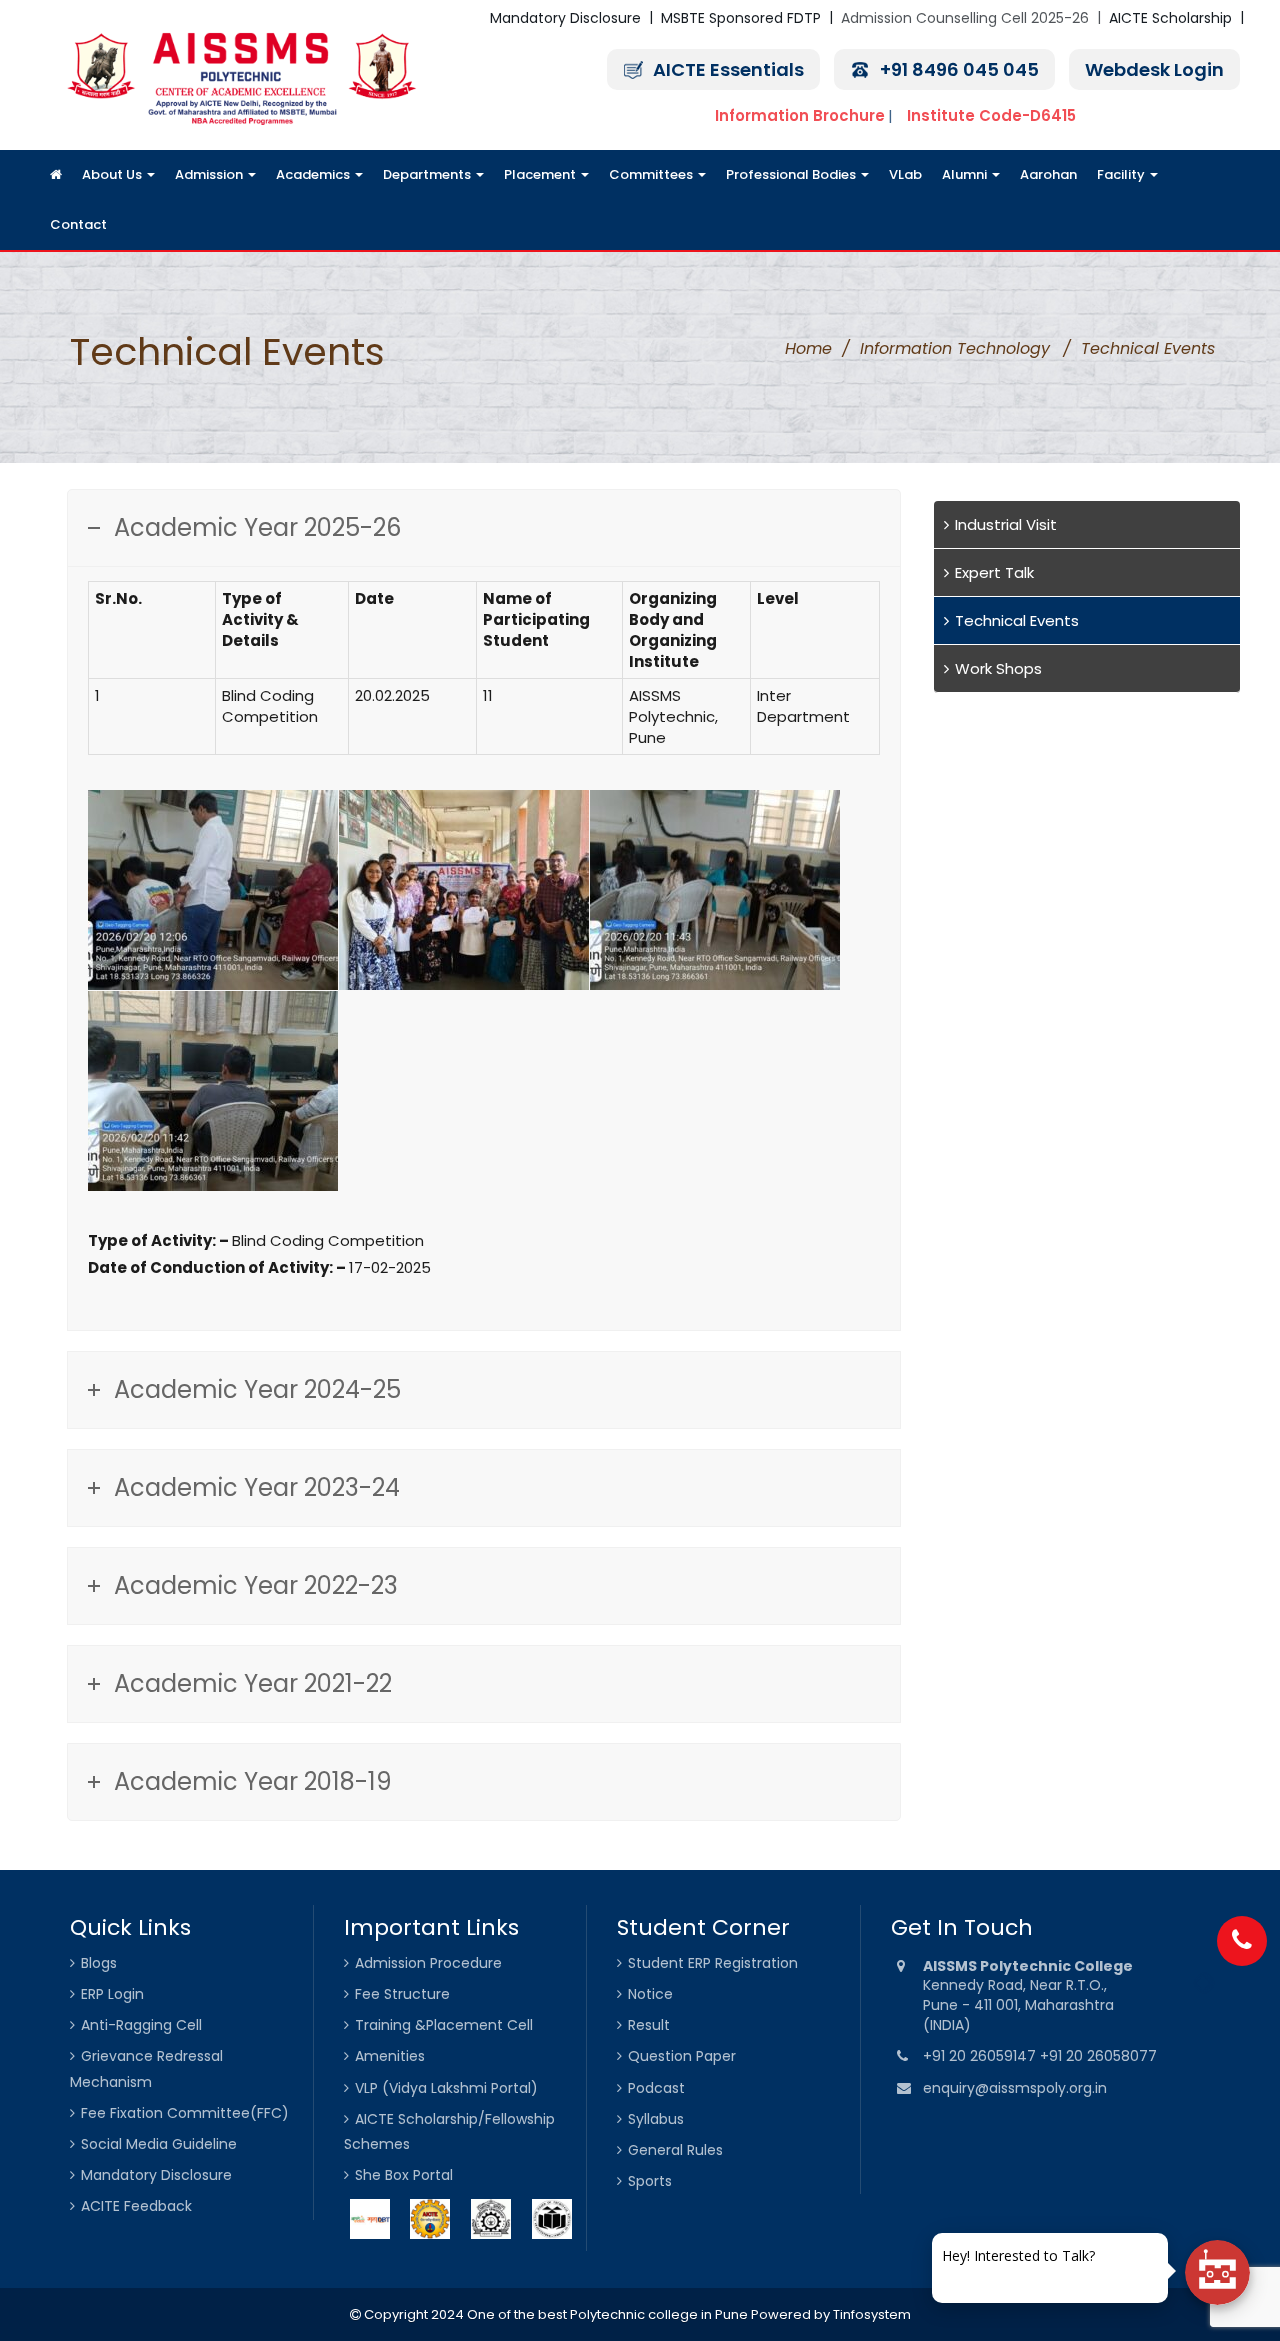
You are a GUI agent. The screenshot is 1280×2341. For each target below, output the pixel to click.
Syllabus (656, 2119)
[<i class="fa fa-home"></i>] (56, 175)
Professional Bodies (792, 174)
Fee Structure (402, 1994)
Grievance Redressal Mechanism (146, 2068)
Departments (428, 174)
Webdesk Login (1154, 69)
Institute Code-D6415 (991, 115)
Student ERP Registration (713, 1963)
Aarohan (1048, 174)
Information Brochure (800, 115)
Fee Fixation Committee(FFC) (185, 2113)
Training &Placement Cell (444, 2025)
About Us (113, 174)
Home (808, 348)
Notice (650, 1994)
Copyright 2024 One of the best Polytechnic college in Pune (554, 2314)
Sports (650, 2181)
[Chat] (1217, 2272)
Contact (78, 224)
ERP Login (112, 1994)
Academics (314, 174)
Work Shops (998, 668)
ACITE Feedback (136, 2206)
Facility (1122, 174)
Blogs (99, 1963)
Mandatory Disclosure (565, 18)
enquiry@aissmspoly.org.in (1015, 2088)
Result (649, 2025)
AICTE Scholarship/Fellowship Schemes (449, 2131)
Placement (541, 174)
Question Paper (682, 2056)
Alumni (966, 174)
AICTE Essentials (728, 69)
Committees (652, 174)
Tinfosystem (872, 2314)
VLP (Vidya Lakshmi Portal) (446, 2088)
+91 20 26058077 (1098, 2056)
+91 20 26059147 (981, 2056)
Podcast (656, 2088)
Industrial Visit (1006, 524)
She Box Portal (404, 2175)
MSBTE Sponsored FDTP (741, 18)
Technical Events (1017, 620)
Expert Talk (994, 572)
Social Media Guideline (159, 2144)
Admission (210, 174)
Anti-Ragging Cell (141, 2025)
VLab (905, 174)
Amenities (390, 2056)
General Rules (675, 2150)
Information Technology (955, 348)
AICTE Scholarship (1170, 18)
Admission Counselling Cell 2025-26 (965, 18)
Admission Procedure (428, 1963)
